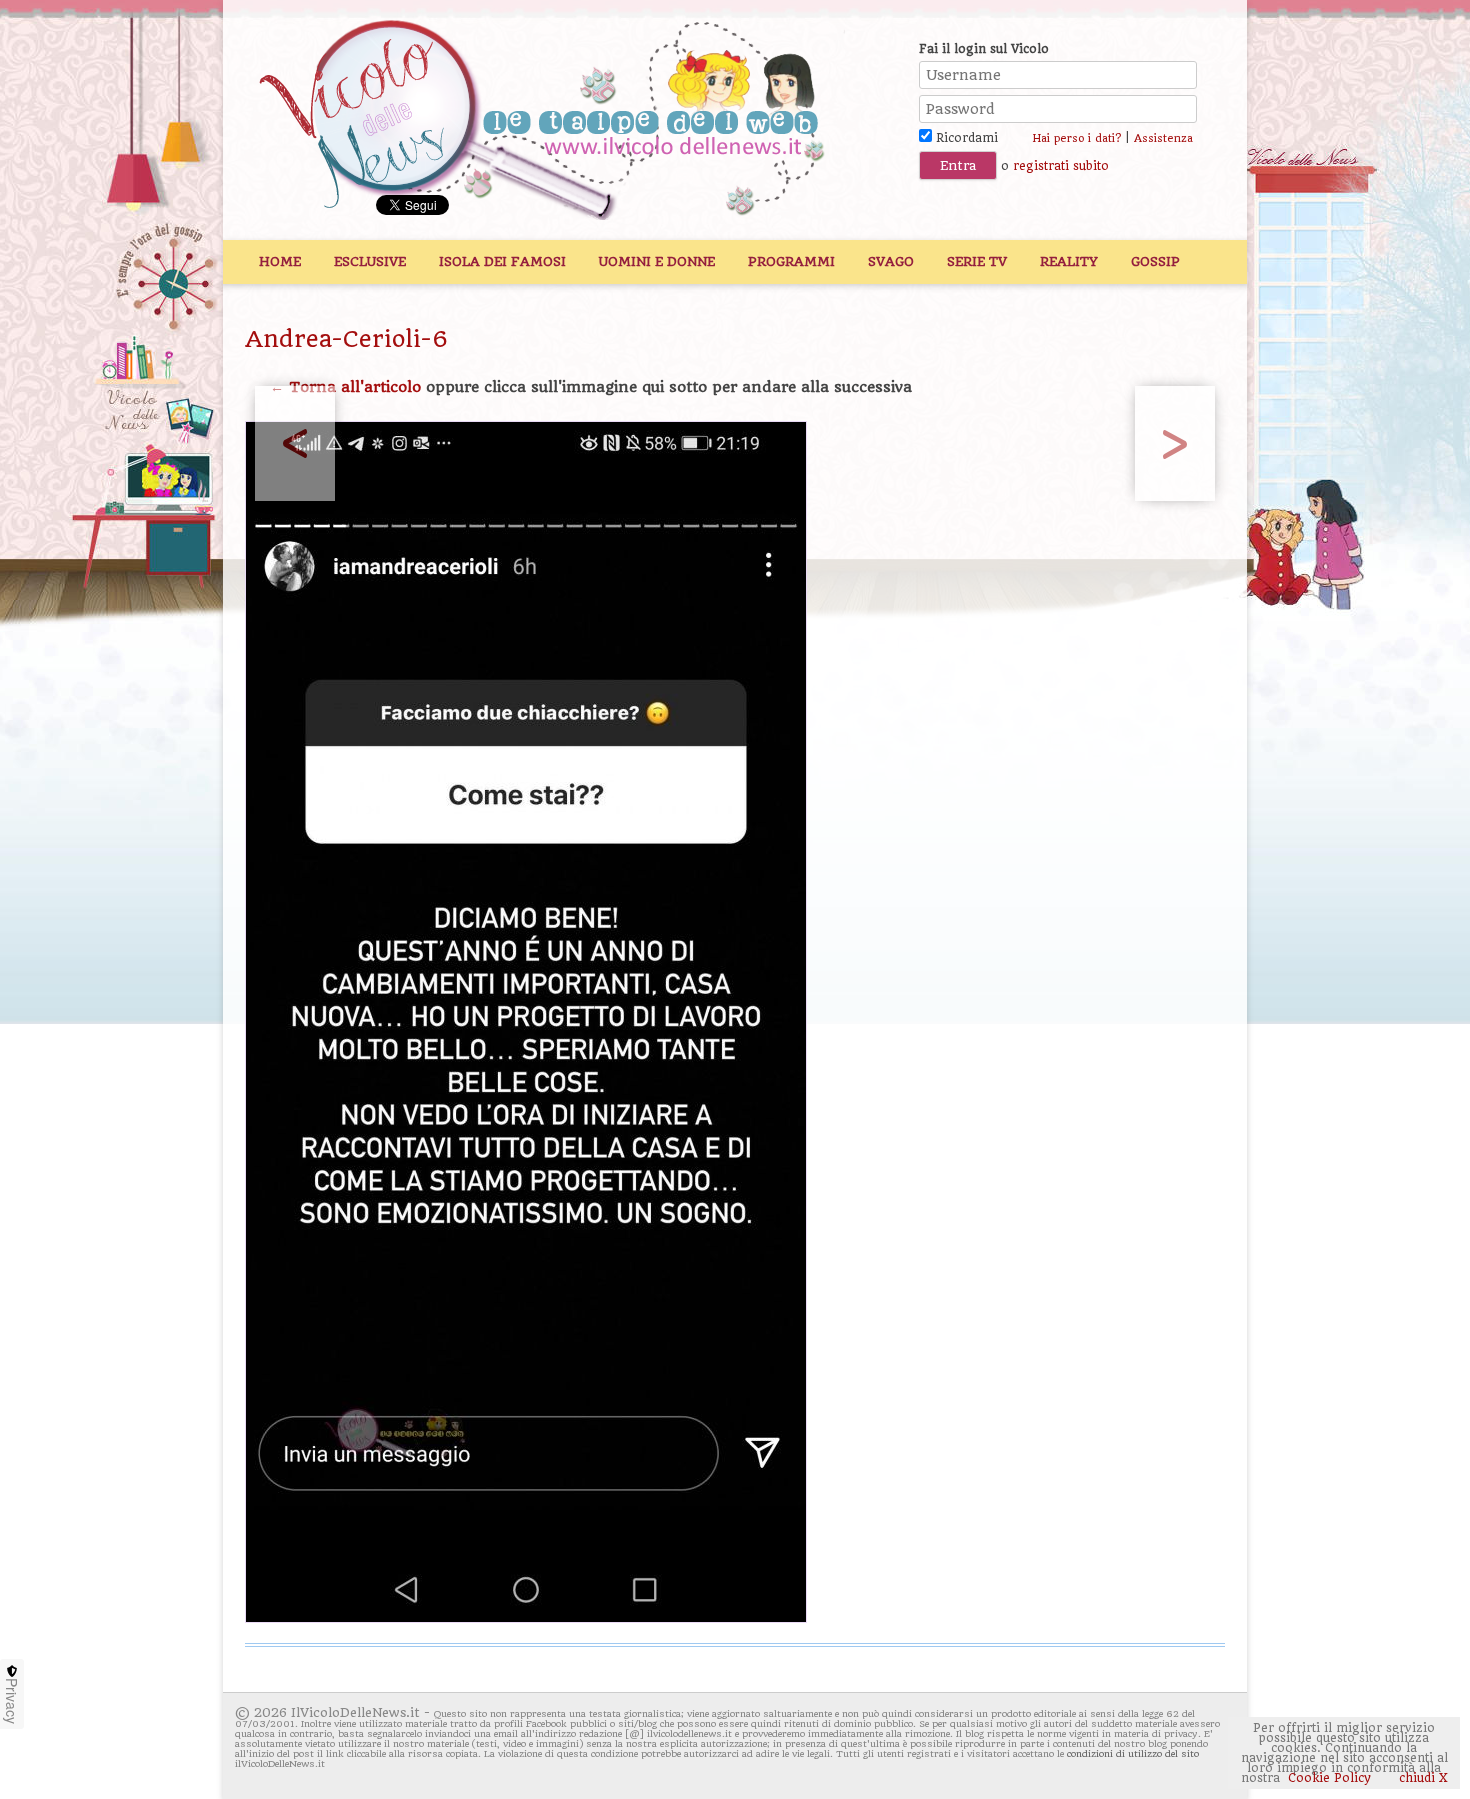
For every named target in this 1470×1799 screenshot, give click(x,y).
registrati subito (1061, 166)
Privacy (12, 1701)
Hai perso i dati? (1076, 138)
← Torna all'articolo (345, 387)
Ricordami (965, 138)
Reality (1069, 261)
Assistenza (1163, 138)
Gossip (1155, 261)
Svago (891, 261)
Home (280, 261)
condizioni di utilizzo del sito (1133, 1753)
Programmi (791, 261)
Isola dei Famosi (502, 261)
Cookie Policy (1329, 1778)
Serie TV (977, 261)
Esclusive (370, 261)
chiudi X (1421, 1778)
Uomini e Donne (657, 261)
